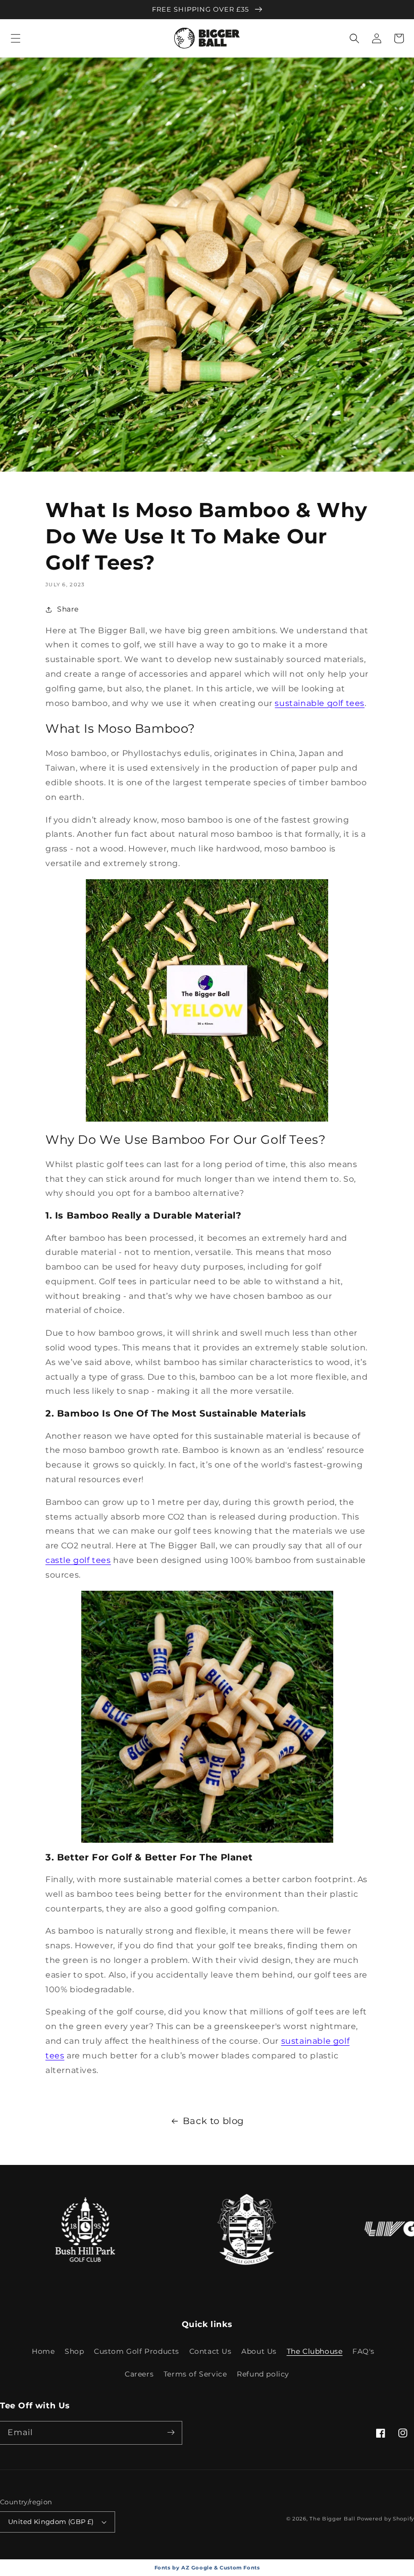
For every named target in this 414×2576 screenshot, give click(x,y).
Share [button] (68, 609)
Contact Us (211, 2351)
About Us (259, 2351)
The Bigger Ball (332, 2519)
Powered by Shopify (385, 2519)
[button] (16, 38)
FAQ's (364, 2351)
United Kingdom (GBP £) (51, 2521)
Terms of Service (195, 2374)
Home (43, 2351)
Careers (139, 2374)
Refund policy (263, 2374)
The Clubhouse (315, 2351)
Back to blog (213, 2121)
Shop (74, 2351)
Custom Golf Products (137, 2351)
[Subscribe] (171, 2433)
